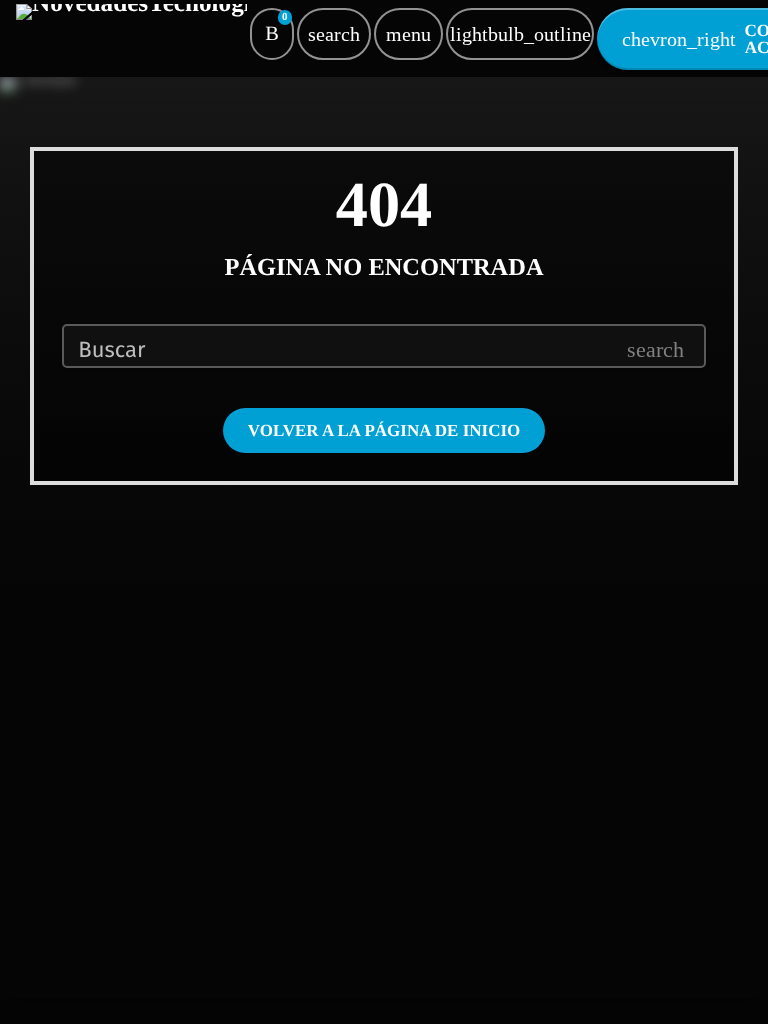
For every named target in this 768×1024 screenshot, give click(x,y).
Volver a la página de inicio (384, 430)
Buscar (111, 350)
